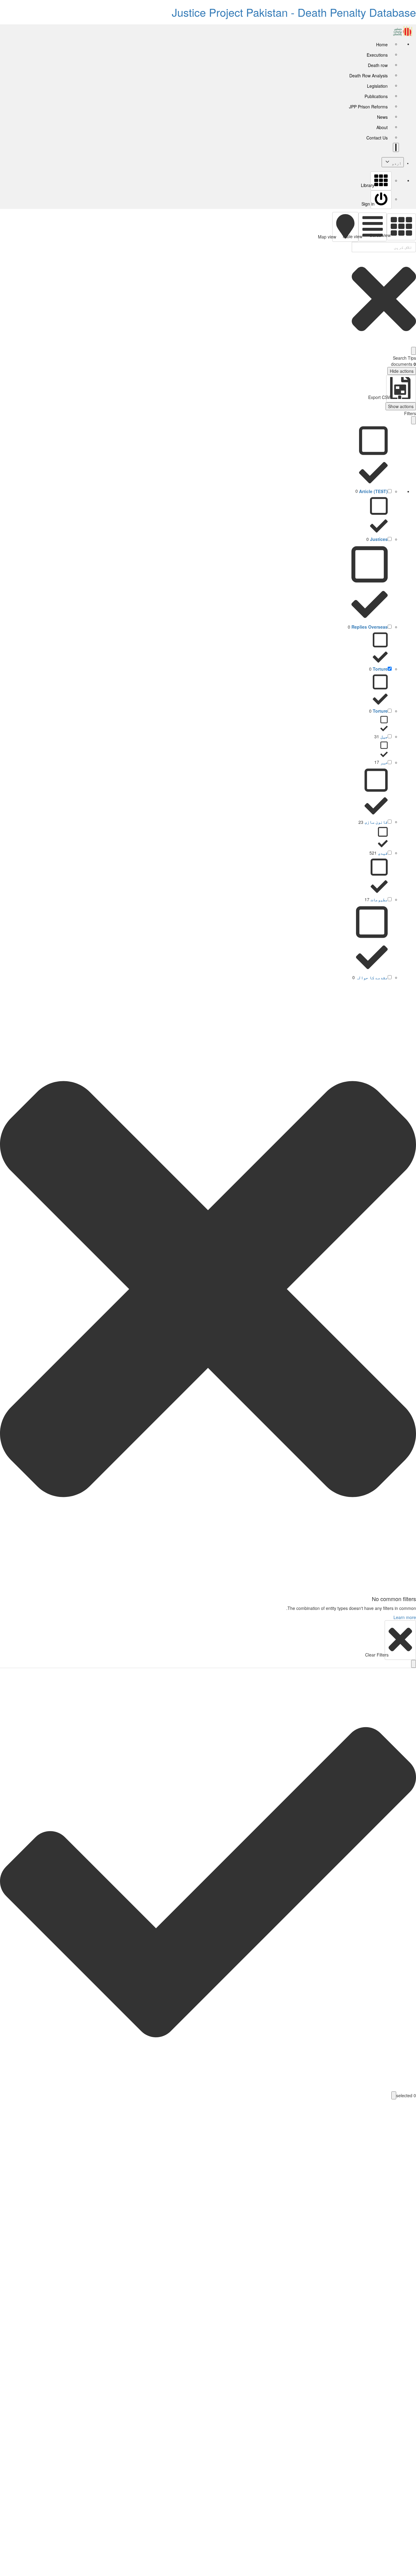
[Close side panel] (414, 420)
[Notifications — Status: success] (396, 147)
